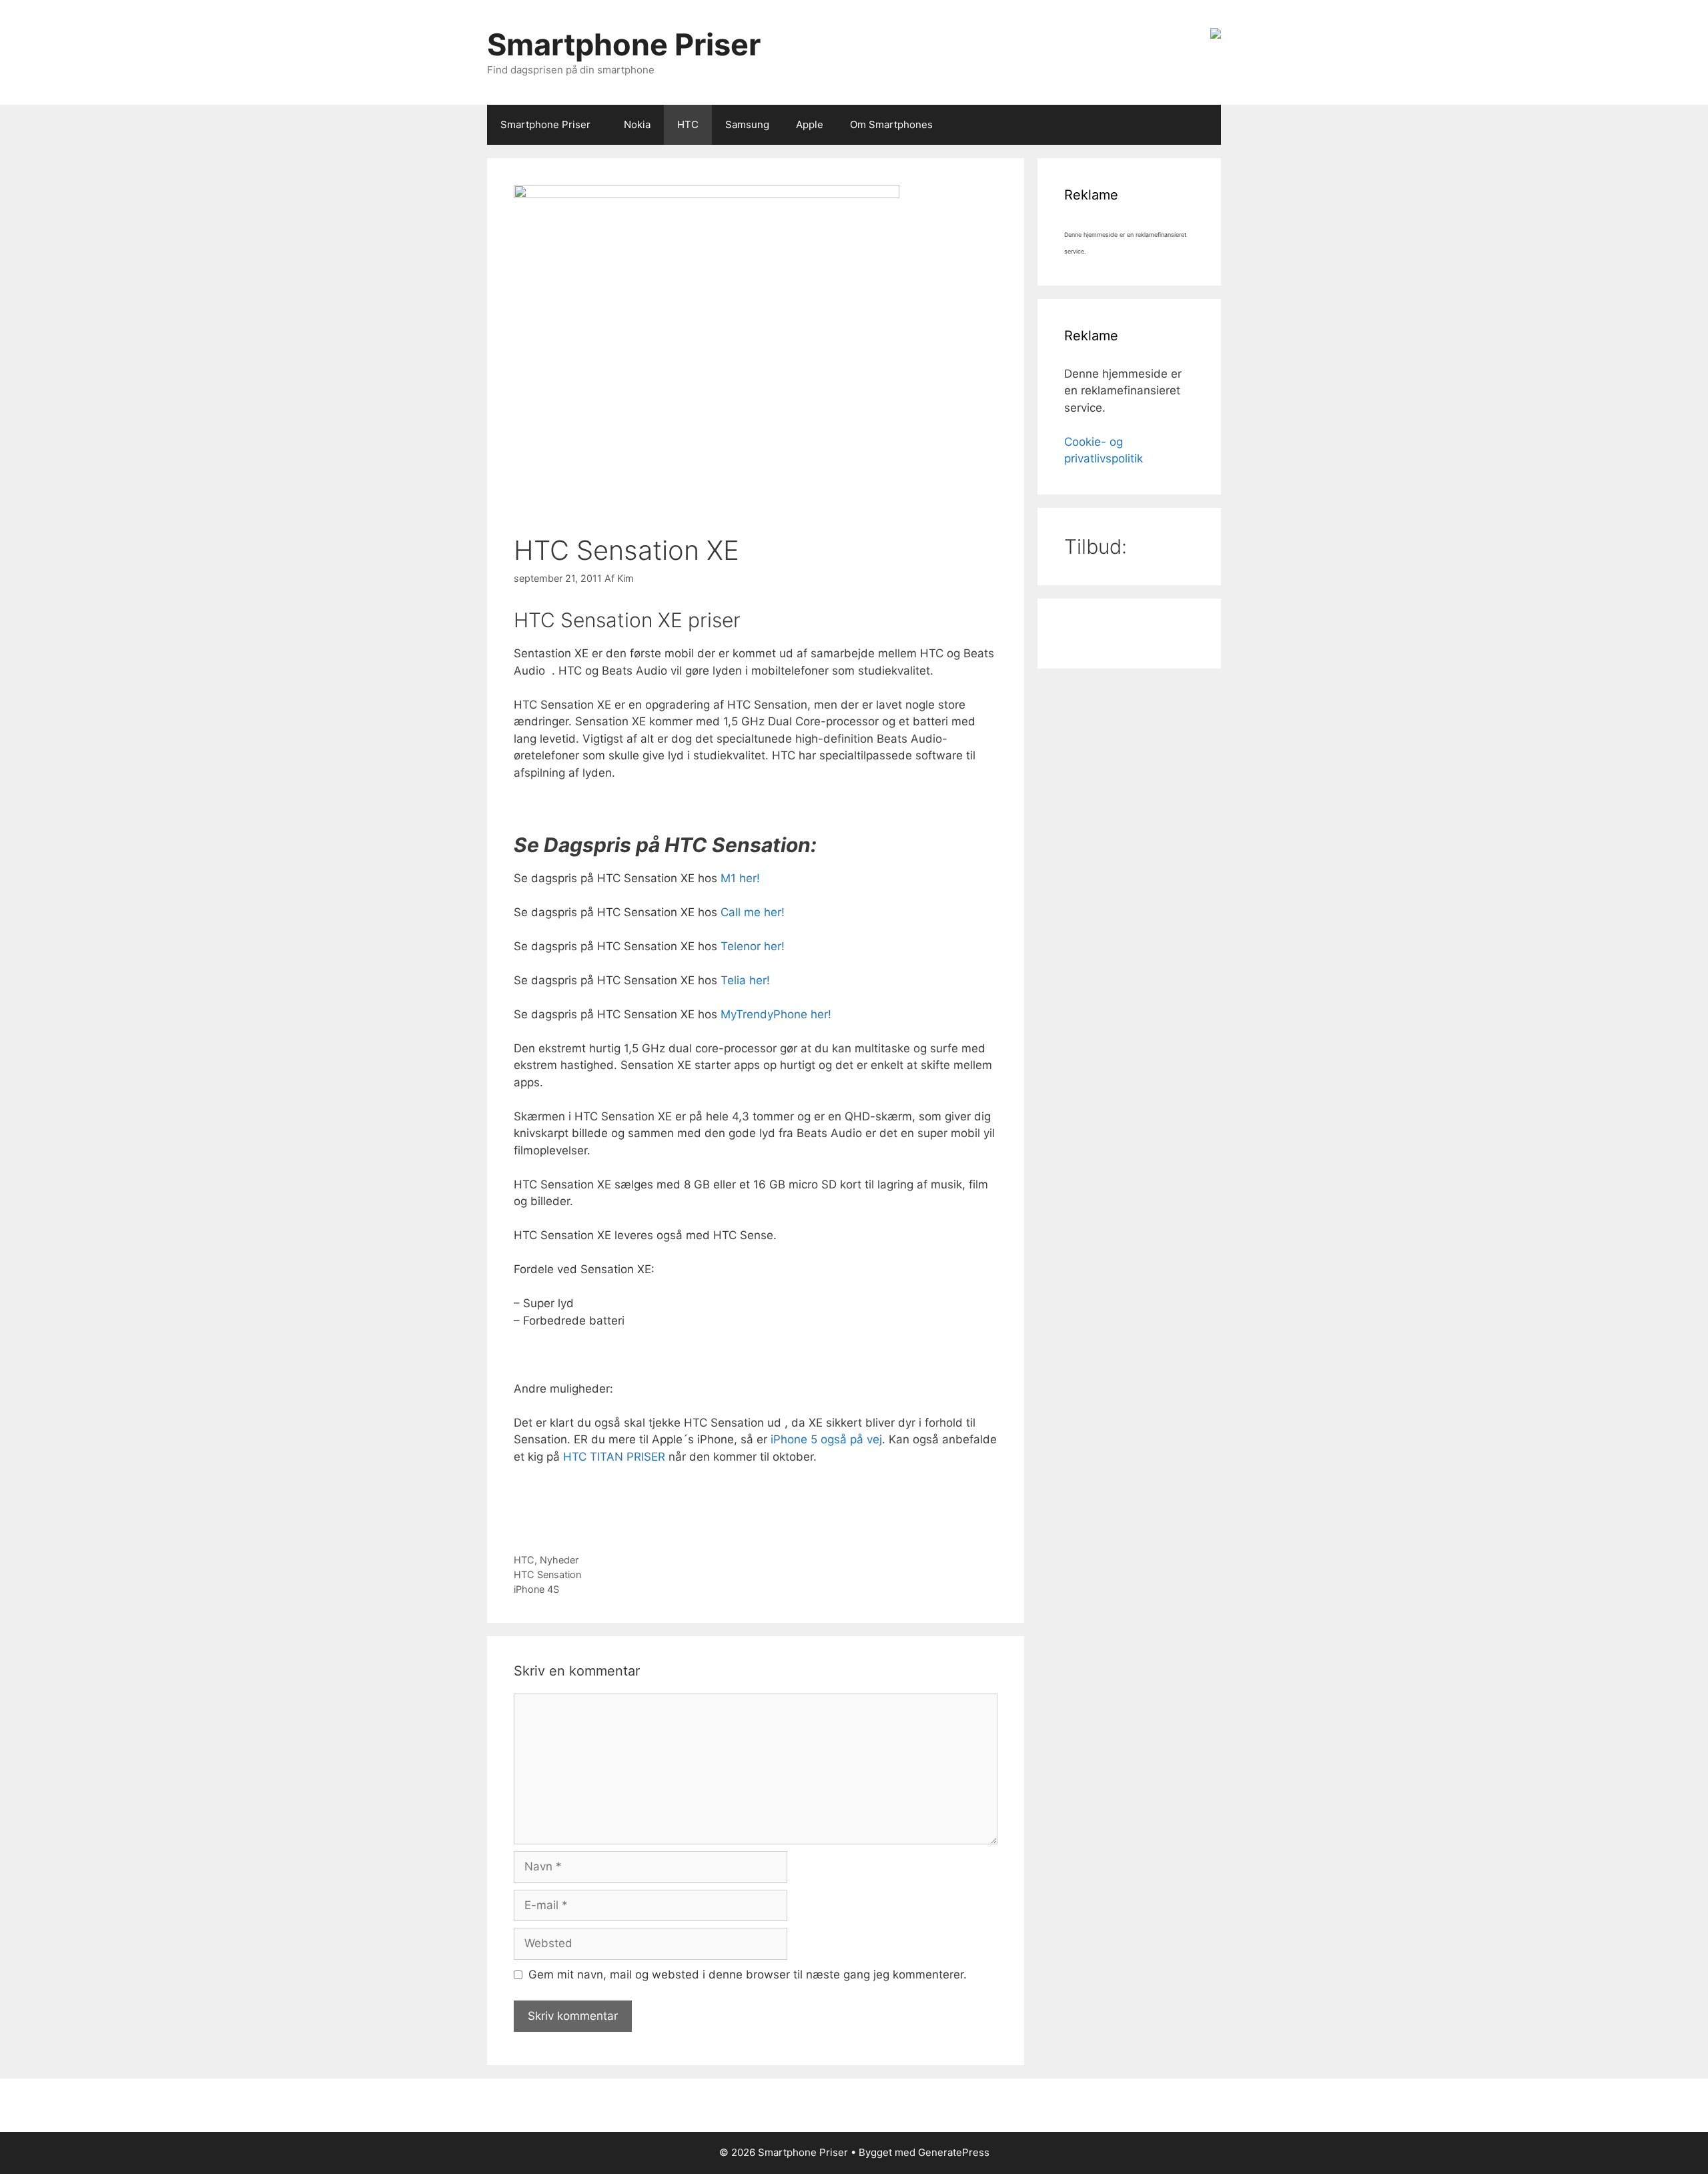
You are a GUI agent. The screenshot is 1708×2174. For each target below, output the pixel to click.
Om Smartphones (891, 124)
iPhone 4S (536, 1589)
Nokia (637, 124)
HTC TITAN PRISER (614, 1457)
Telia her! (745, 980)
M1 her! (740, 878)
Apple (810, 124)
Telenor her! (751, 946)
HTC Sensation (547, 1574)
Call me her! (753, 912)
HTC (688, 124)
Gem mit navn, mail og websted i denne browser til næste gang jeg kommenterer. (748, 1974)
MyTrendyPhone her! (774, 1014)
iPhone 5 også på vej (826, 1439)
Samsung (747, 124)
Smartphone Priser (624, 44)
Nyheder (559, 1560)
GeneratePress (954, 2152)
